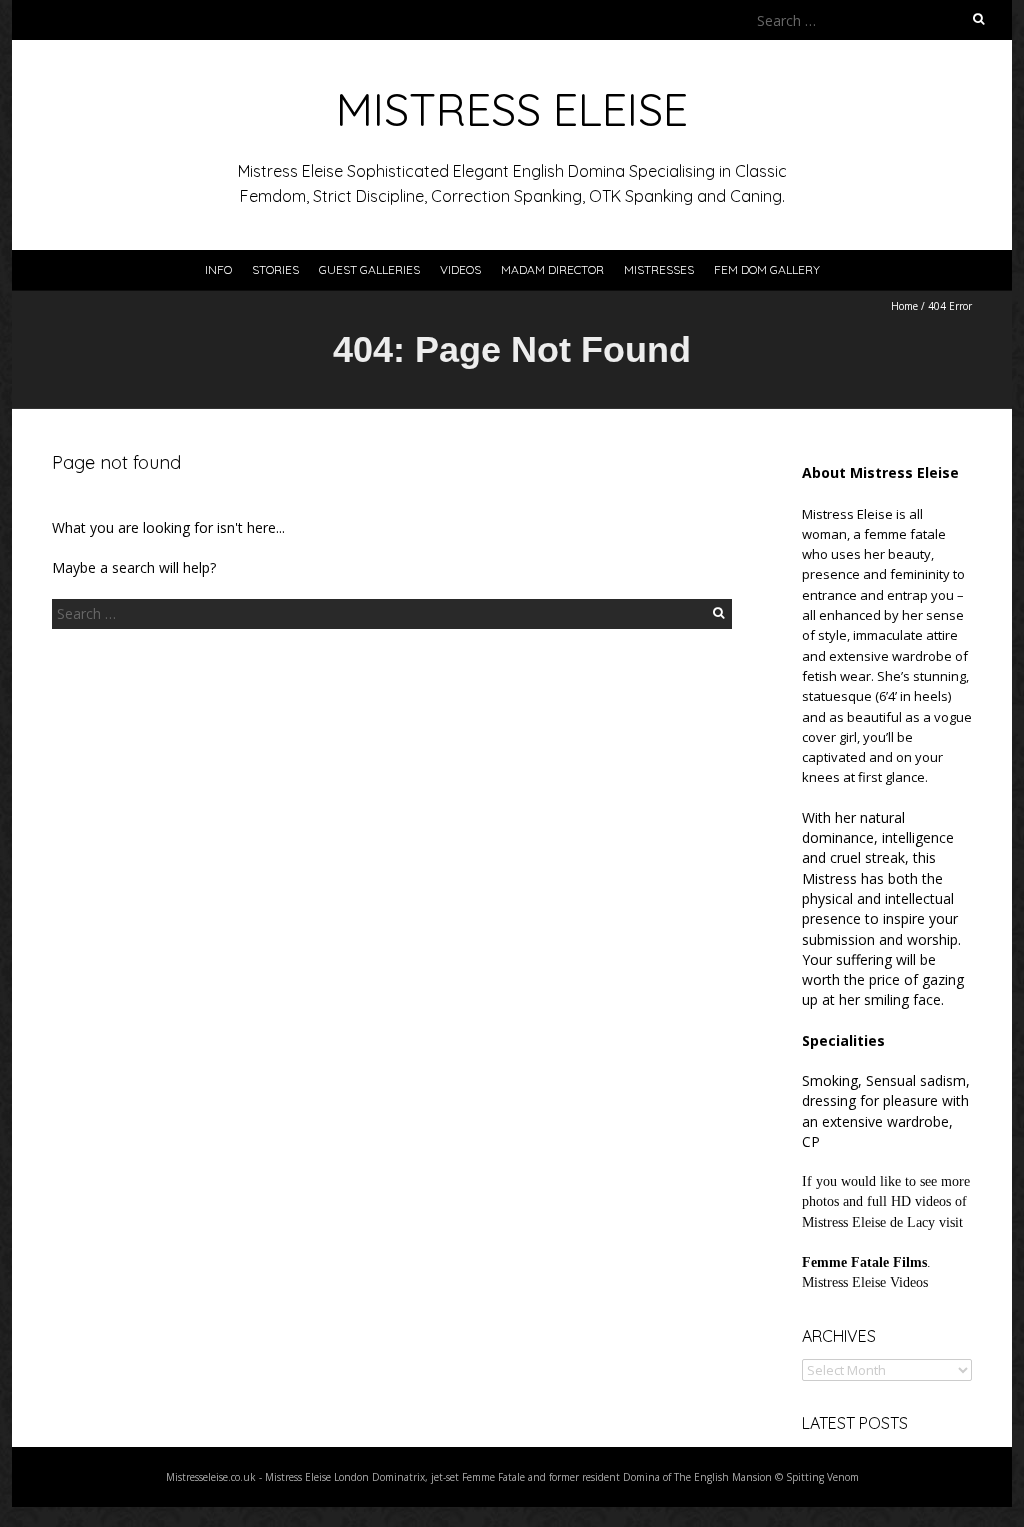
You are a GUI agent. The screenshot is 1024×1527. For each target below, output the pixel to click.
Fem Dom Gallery (767, 269)
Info (218, 269)
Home (904, 306)
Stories (275, 269)
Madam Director (552, 269)
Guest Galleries (369, 269)
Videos (460, 269)
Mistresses (659, 269)
